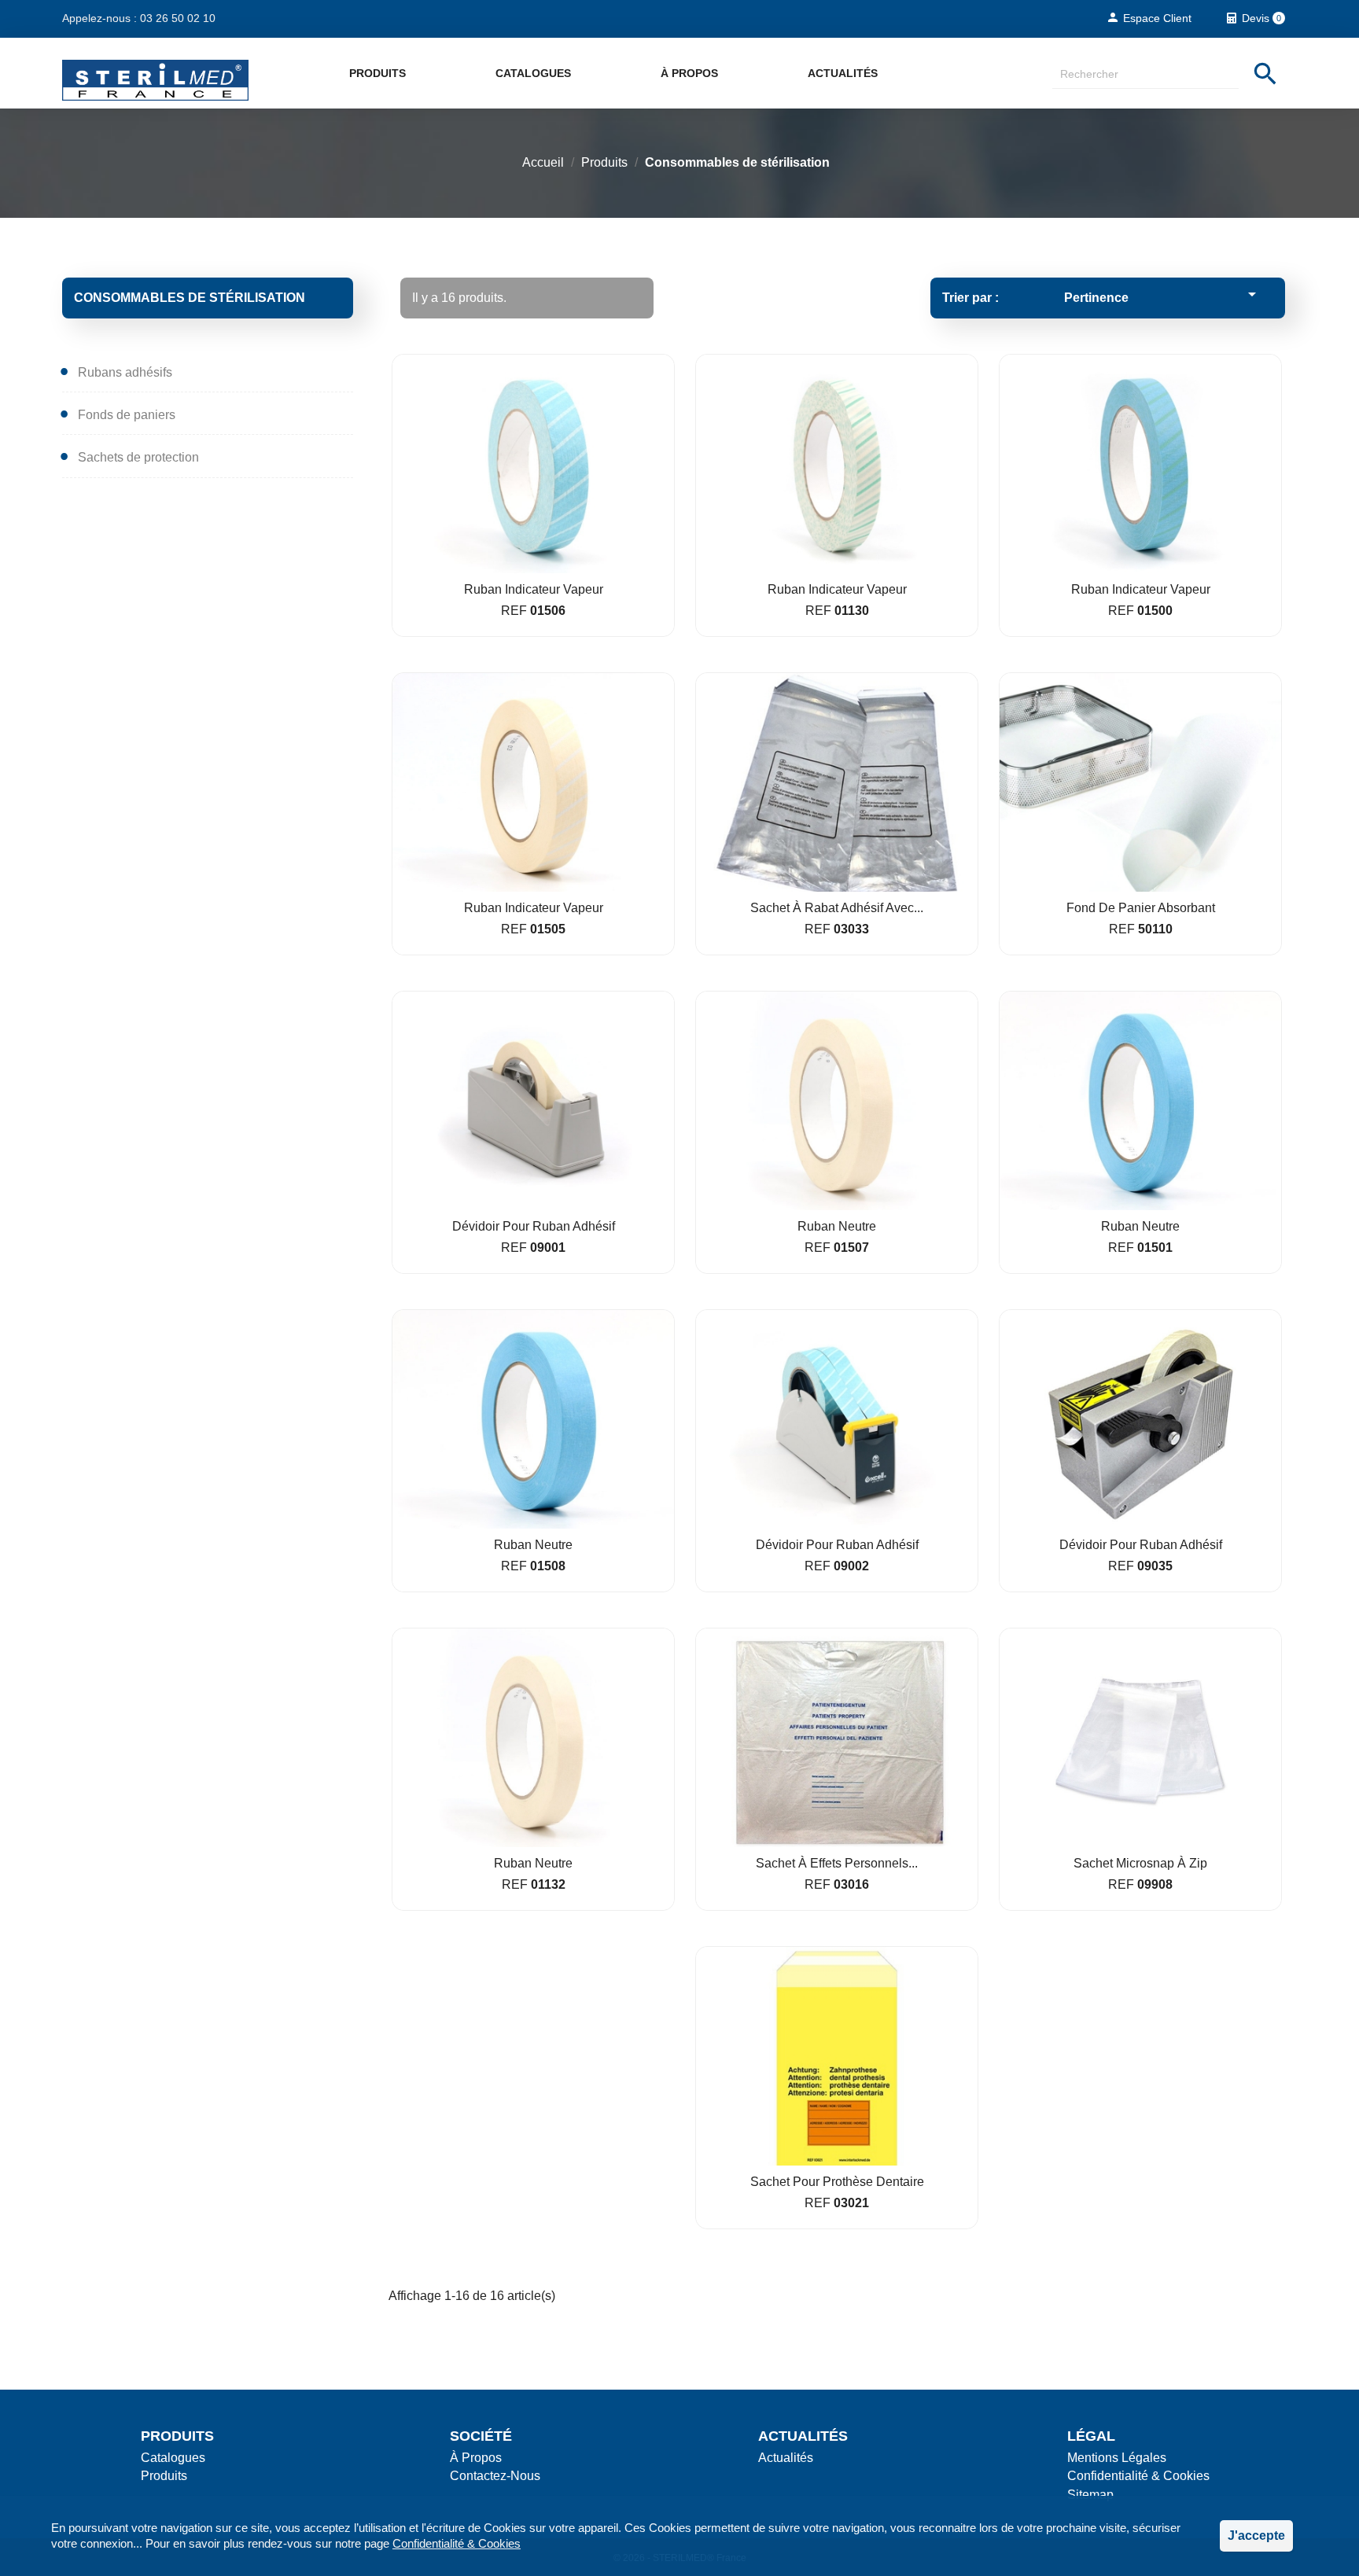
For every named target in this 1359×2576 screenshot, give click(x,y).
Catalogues (533, 73)
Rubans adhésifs (125, 372)
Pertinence (1163, 294)
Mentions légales (1117, 2458)
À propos (689, 73)
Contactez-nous (495, 2476)
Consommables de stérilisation (190, 298)
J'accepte (1256, 2536)
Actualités (843, 73)
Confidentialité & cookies (1138, 2476)
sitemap (1090, 2495)
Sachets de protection (138, 457)
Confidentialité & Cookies (457, 2543)
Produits (377, 73)
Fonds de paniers (127, 415)
